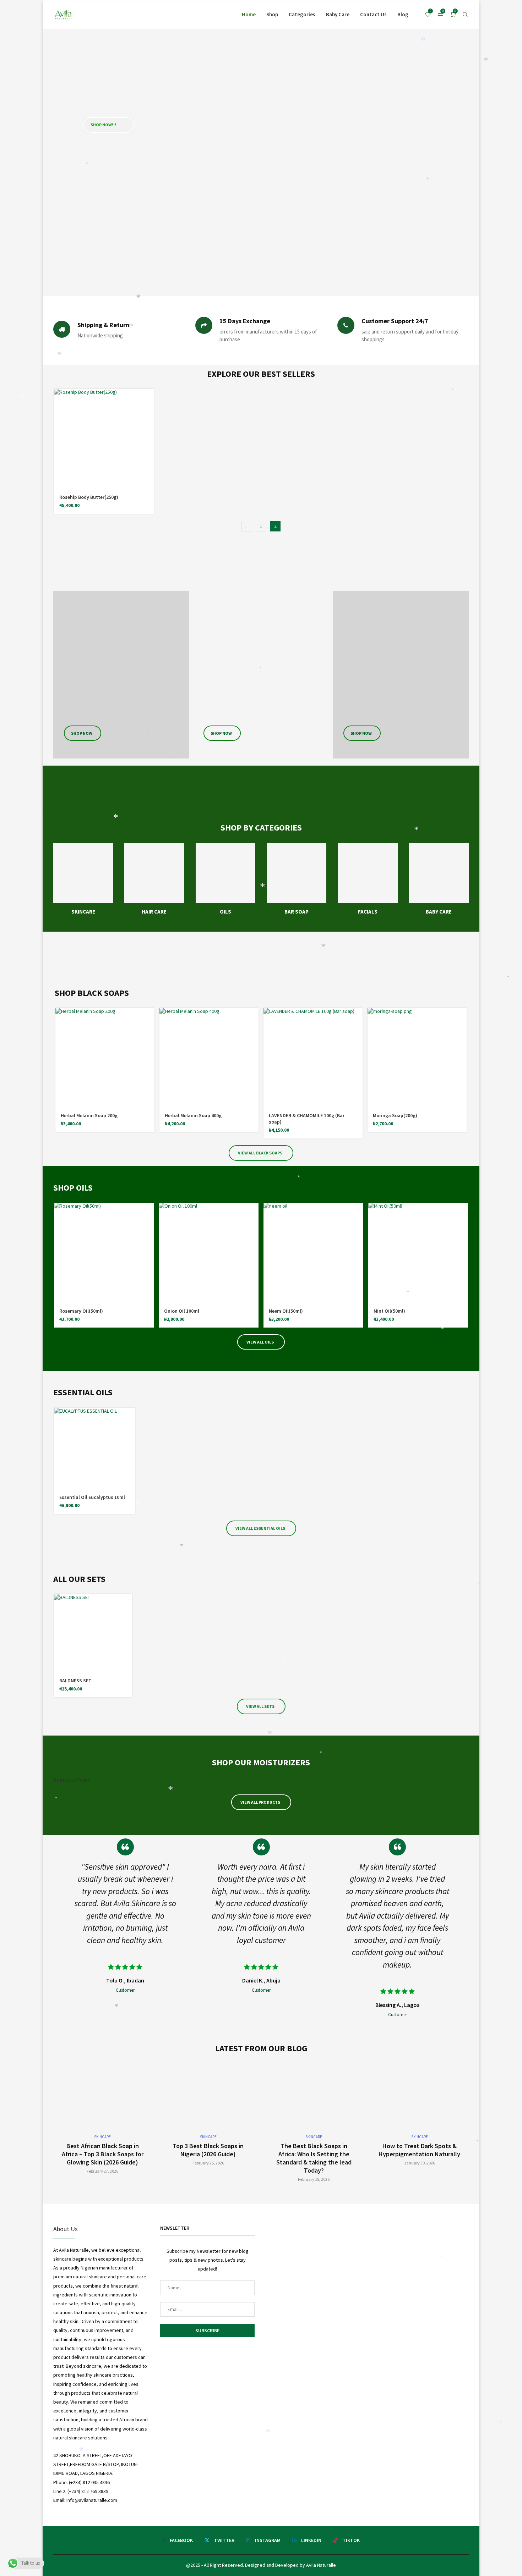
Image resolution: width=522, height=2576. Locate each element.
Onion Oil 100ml (182, 1311)
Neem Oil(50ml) (286, 1311)
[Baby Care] (439, 879)
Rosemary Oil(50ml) (81, 1311)
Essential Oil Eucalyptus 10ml (92, 1497)
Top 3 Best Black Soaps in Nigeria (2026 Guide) (208, 2150)
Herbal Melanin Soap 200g (89, 1115)
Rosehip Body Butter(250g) (89, 497)
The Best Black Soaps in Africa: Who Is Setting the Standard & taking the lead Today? (314, 2158)
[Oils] (225, 879)
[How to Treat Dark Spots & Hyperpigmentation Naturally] (420, 2118)
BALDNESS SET (75, 1681)
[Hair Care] (154, 879)
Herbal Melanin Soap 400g (193, 1115)
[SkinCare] (83, 879)
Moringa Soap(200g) (395, 1115)
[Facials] (368, 879)
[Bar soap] (297, 879)
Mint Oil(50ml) (389, 1311)
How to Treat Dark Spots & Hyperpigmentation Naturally (419, 2150)
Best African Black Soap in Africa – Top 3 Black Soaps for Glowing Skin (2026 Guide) (103, 2154)
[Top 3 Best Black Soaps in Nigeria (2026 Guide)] (208, 2118)
